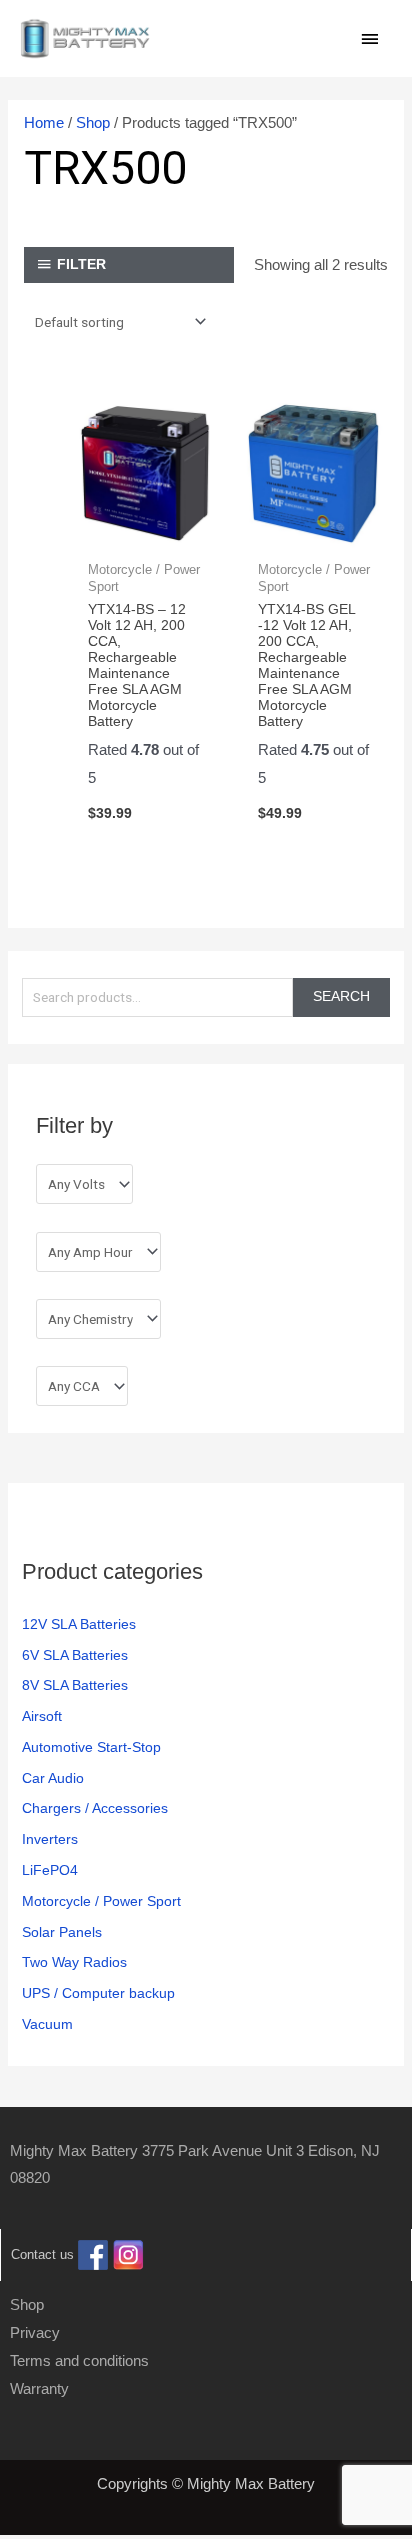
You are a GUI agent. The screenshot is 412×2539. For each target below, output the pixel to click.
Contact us (42, 2255)
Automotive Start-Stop (91, 1747)
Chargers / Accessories (95, 1808)
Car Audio (53, 1778)
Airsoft (42, 1716)
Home (44, 122)
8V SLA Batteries (75, 1685)
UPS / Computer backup (98, 1993)
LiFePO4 (50, 1870)
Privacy (35, 2332)
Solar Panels (62, 1932)
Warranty (39, 2388)
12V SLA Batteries (79, 1624)
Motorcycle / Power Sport (101, 1901)
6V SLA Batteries (75, 1655)
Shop (93, 122)
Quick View (144, 531)
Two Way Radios (74, 1962)
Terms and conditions (79, 2360)
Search (341, 996)
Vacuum (47, 2024)
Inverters (50, 1839)
